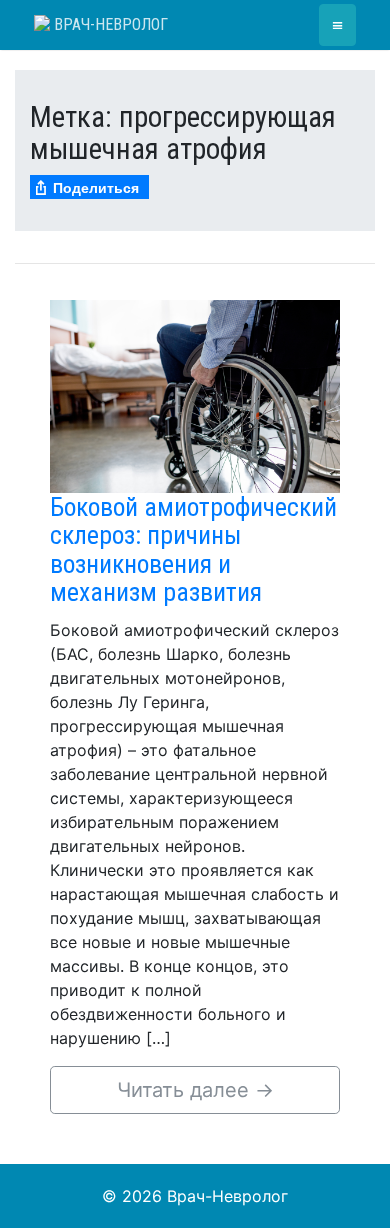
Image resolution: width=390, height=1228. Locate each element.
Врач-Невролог (109, 24)
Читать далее (195, 1090)
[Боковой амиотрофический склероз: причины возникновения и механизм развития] (195, 395)
